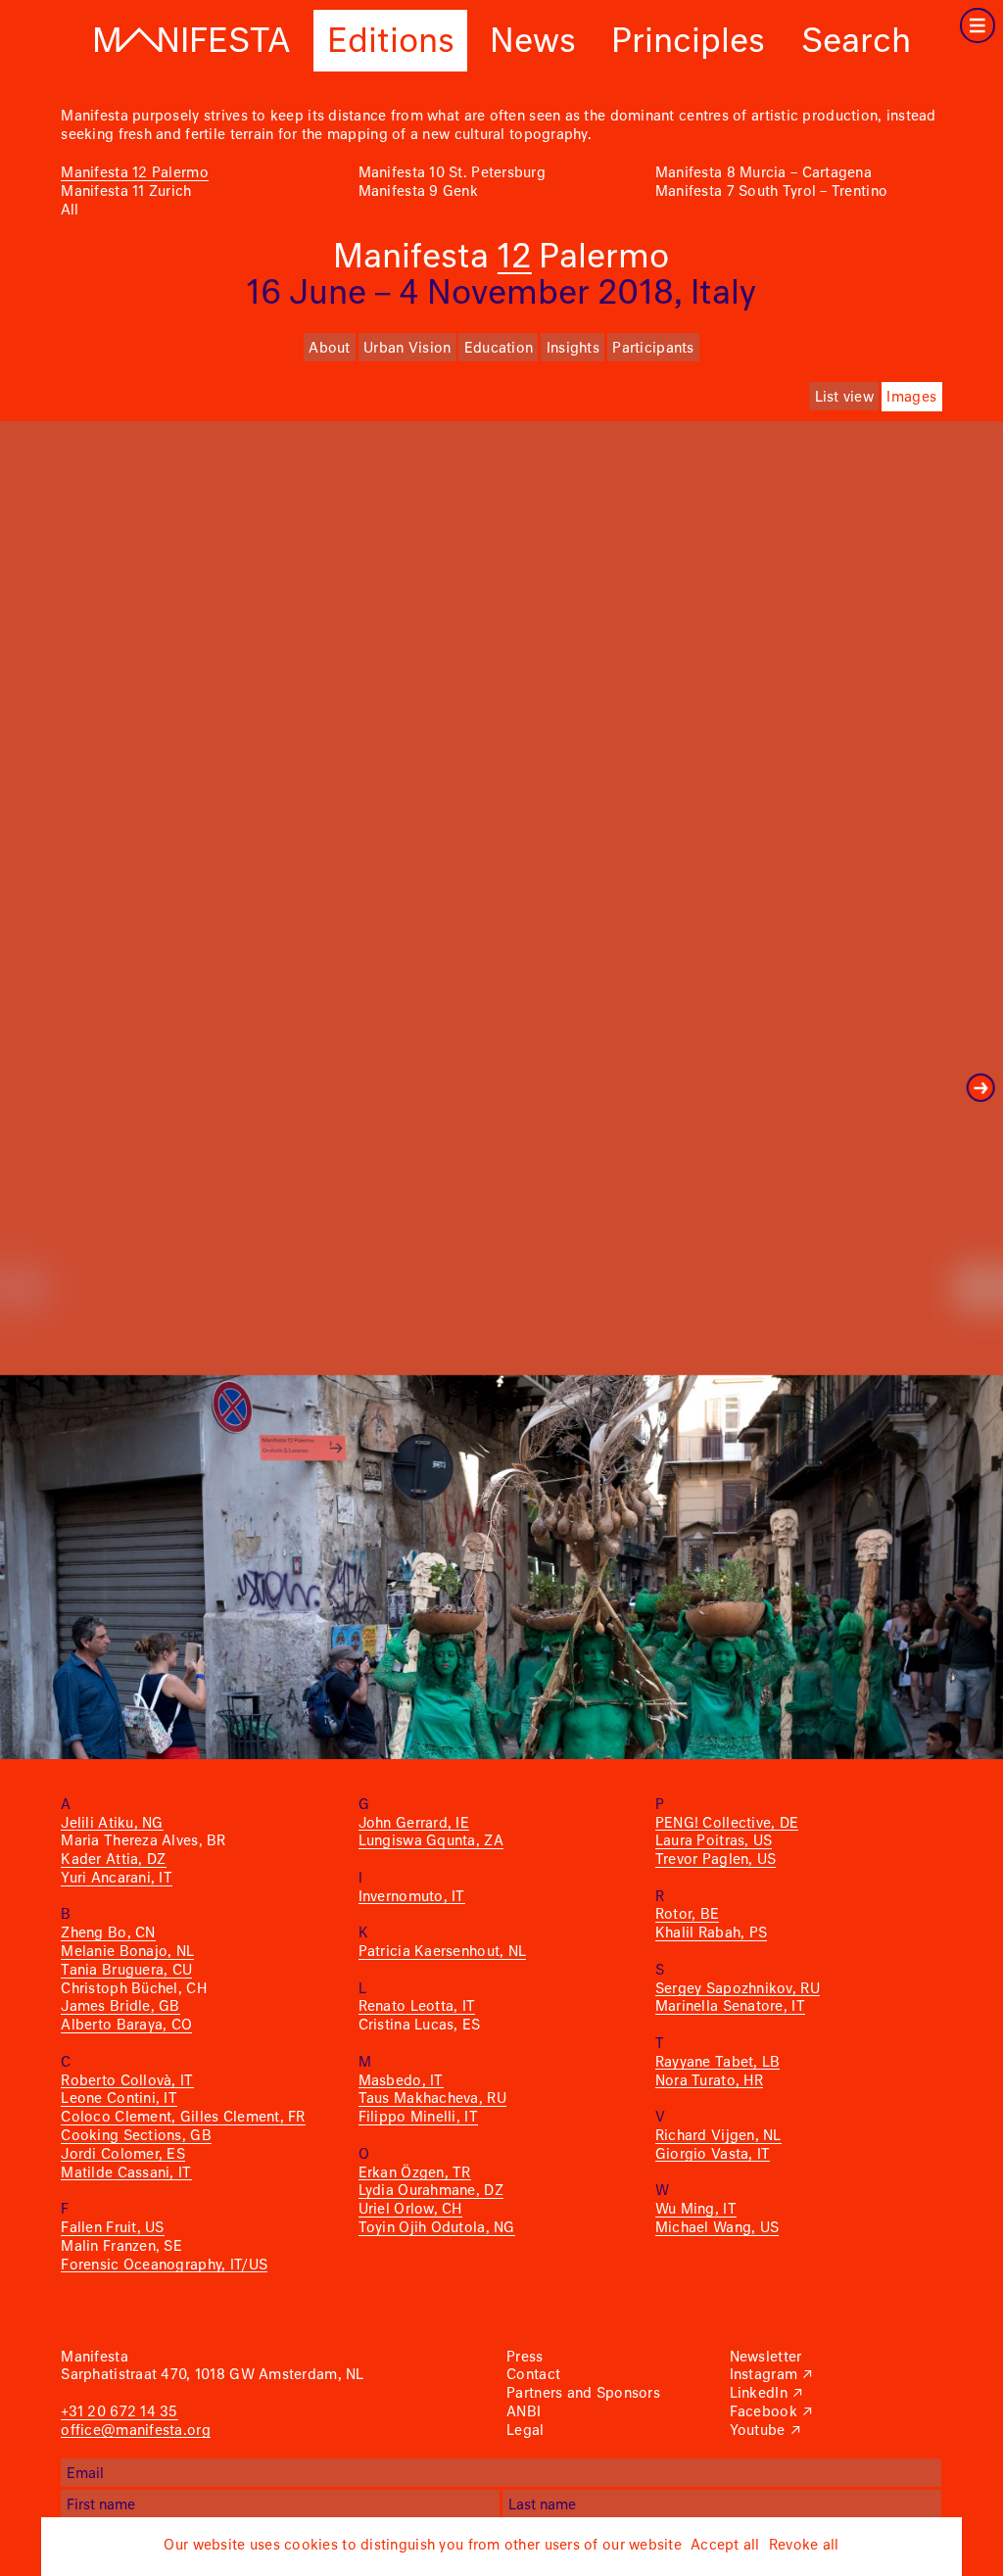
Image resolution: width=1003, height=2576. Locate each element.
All (70, 211)
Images (911, 398)
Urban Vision (407, 349)
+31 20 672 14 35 (119, 2412)
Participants (653, 349)
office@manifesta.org (135, 2431)
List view (844, 398)
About (329, 349)
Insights (573, 349)
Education (499, 349)
